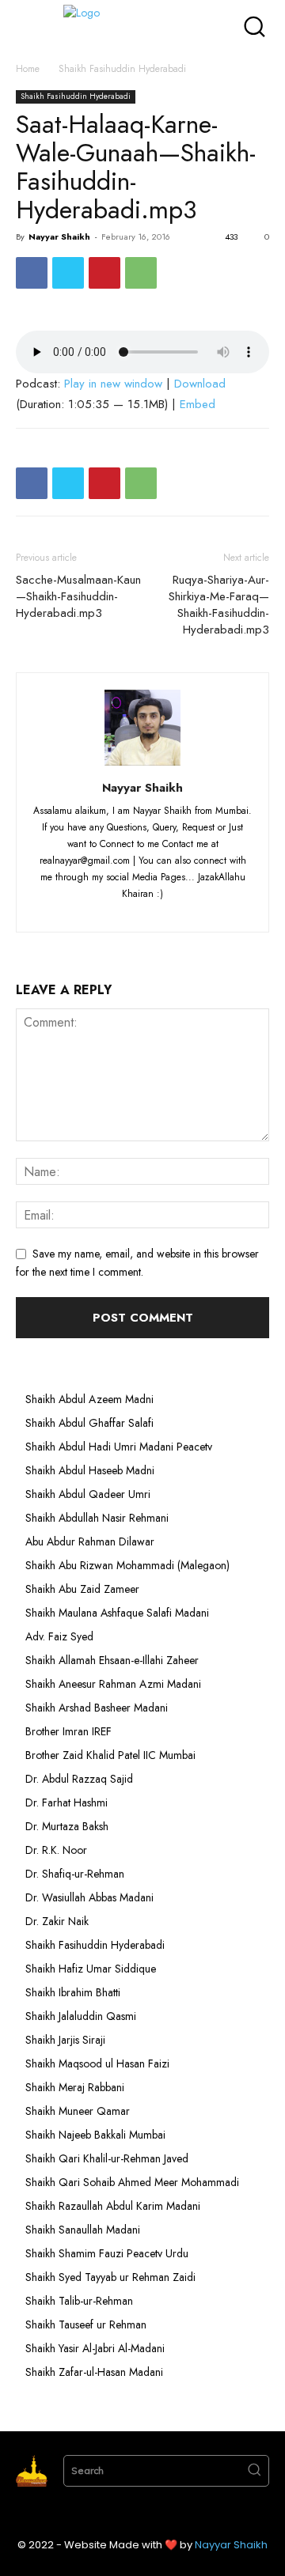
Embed (198, 404)
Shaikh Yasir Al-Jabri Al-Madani (95, 2348)
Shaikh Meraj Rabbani (75, 2087)
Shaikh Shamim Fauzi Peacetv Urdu (107, 2253)
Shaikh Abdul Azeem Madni (89, 1399)
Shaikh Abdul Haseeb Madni (90, 1470)
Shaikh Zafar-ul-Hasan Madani (94, 2372)
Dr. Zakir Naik (57, 1921)
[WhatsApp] (141, 273)
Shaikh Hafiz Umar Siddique (91, 1969)
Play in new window (113, 384)
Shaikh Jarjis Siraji (65, 2040)
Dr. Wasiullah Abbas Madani (89, 1897)
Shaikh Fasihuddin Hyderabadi (122, 69)
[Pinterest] (104, 273)
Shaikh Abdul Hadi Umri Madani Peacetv (119, 1447)
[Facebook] (32, 273)
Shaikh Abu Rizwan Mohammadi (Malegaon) (127, 1565)
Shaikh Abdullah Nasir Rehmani (97, 1518)
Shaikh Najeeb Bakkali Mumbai (97, 2135)
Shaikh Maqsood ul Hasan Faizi (97, 2063)
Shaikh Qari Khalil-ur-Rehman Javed (107, 2158)
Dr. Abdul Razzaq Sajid (79, 1779)
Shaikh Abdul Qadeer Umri (88, 1494)
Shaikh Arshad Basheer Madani (97, 1708)
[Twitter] (68, 273)
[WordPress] (174, 910)
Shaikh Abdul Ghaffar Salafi (89, 1423)
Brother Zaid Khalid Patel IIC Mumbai (110, 1755)
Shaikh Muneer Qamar (78, 2111)
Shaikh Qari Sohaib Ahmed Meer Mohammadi (132, 2182)
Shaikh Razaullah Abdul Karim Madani (113, 2206)
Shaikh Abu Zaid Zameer (82, 1589)
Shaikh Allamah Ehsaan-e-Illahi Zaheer (112, 1660)
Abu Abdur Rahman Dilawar (90, 1541)
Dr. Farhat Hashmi (66, 1802)
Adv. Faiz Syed (59, 1636)
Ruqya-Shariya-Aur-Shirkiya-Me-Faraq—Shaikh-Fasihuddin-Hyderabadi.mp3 (219, 605)
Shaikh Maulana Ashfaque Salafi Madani (117, 1613)
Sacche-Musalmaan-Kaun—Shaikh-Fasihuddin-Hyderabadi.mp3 (78, 597)
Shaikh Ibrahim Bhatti (73, 1992)
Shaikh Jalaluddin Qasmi (81, 2016)
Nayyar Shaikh (59, 236)
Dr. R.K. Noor (56, 1850)
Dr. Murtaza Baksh (67, 1826)
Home (28, 69)
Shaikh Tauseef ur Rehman (86, 2324)
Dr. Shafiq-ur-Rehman (75, 1874)
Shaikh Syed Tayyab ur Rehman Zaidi (110, 2277)
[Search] (254, 2471)
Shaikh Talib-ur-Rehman (79, 2301)
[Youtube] (201, 910)
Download (200, 384)
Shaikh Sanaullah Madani (83, 2230)
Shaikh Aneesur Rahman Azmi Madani (113, 1684)
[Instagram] (115, 910)
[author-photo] (142, 766)
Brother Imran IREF (68, 1731)
